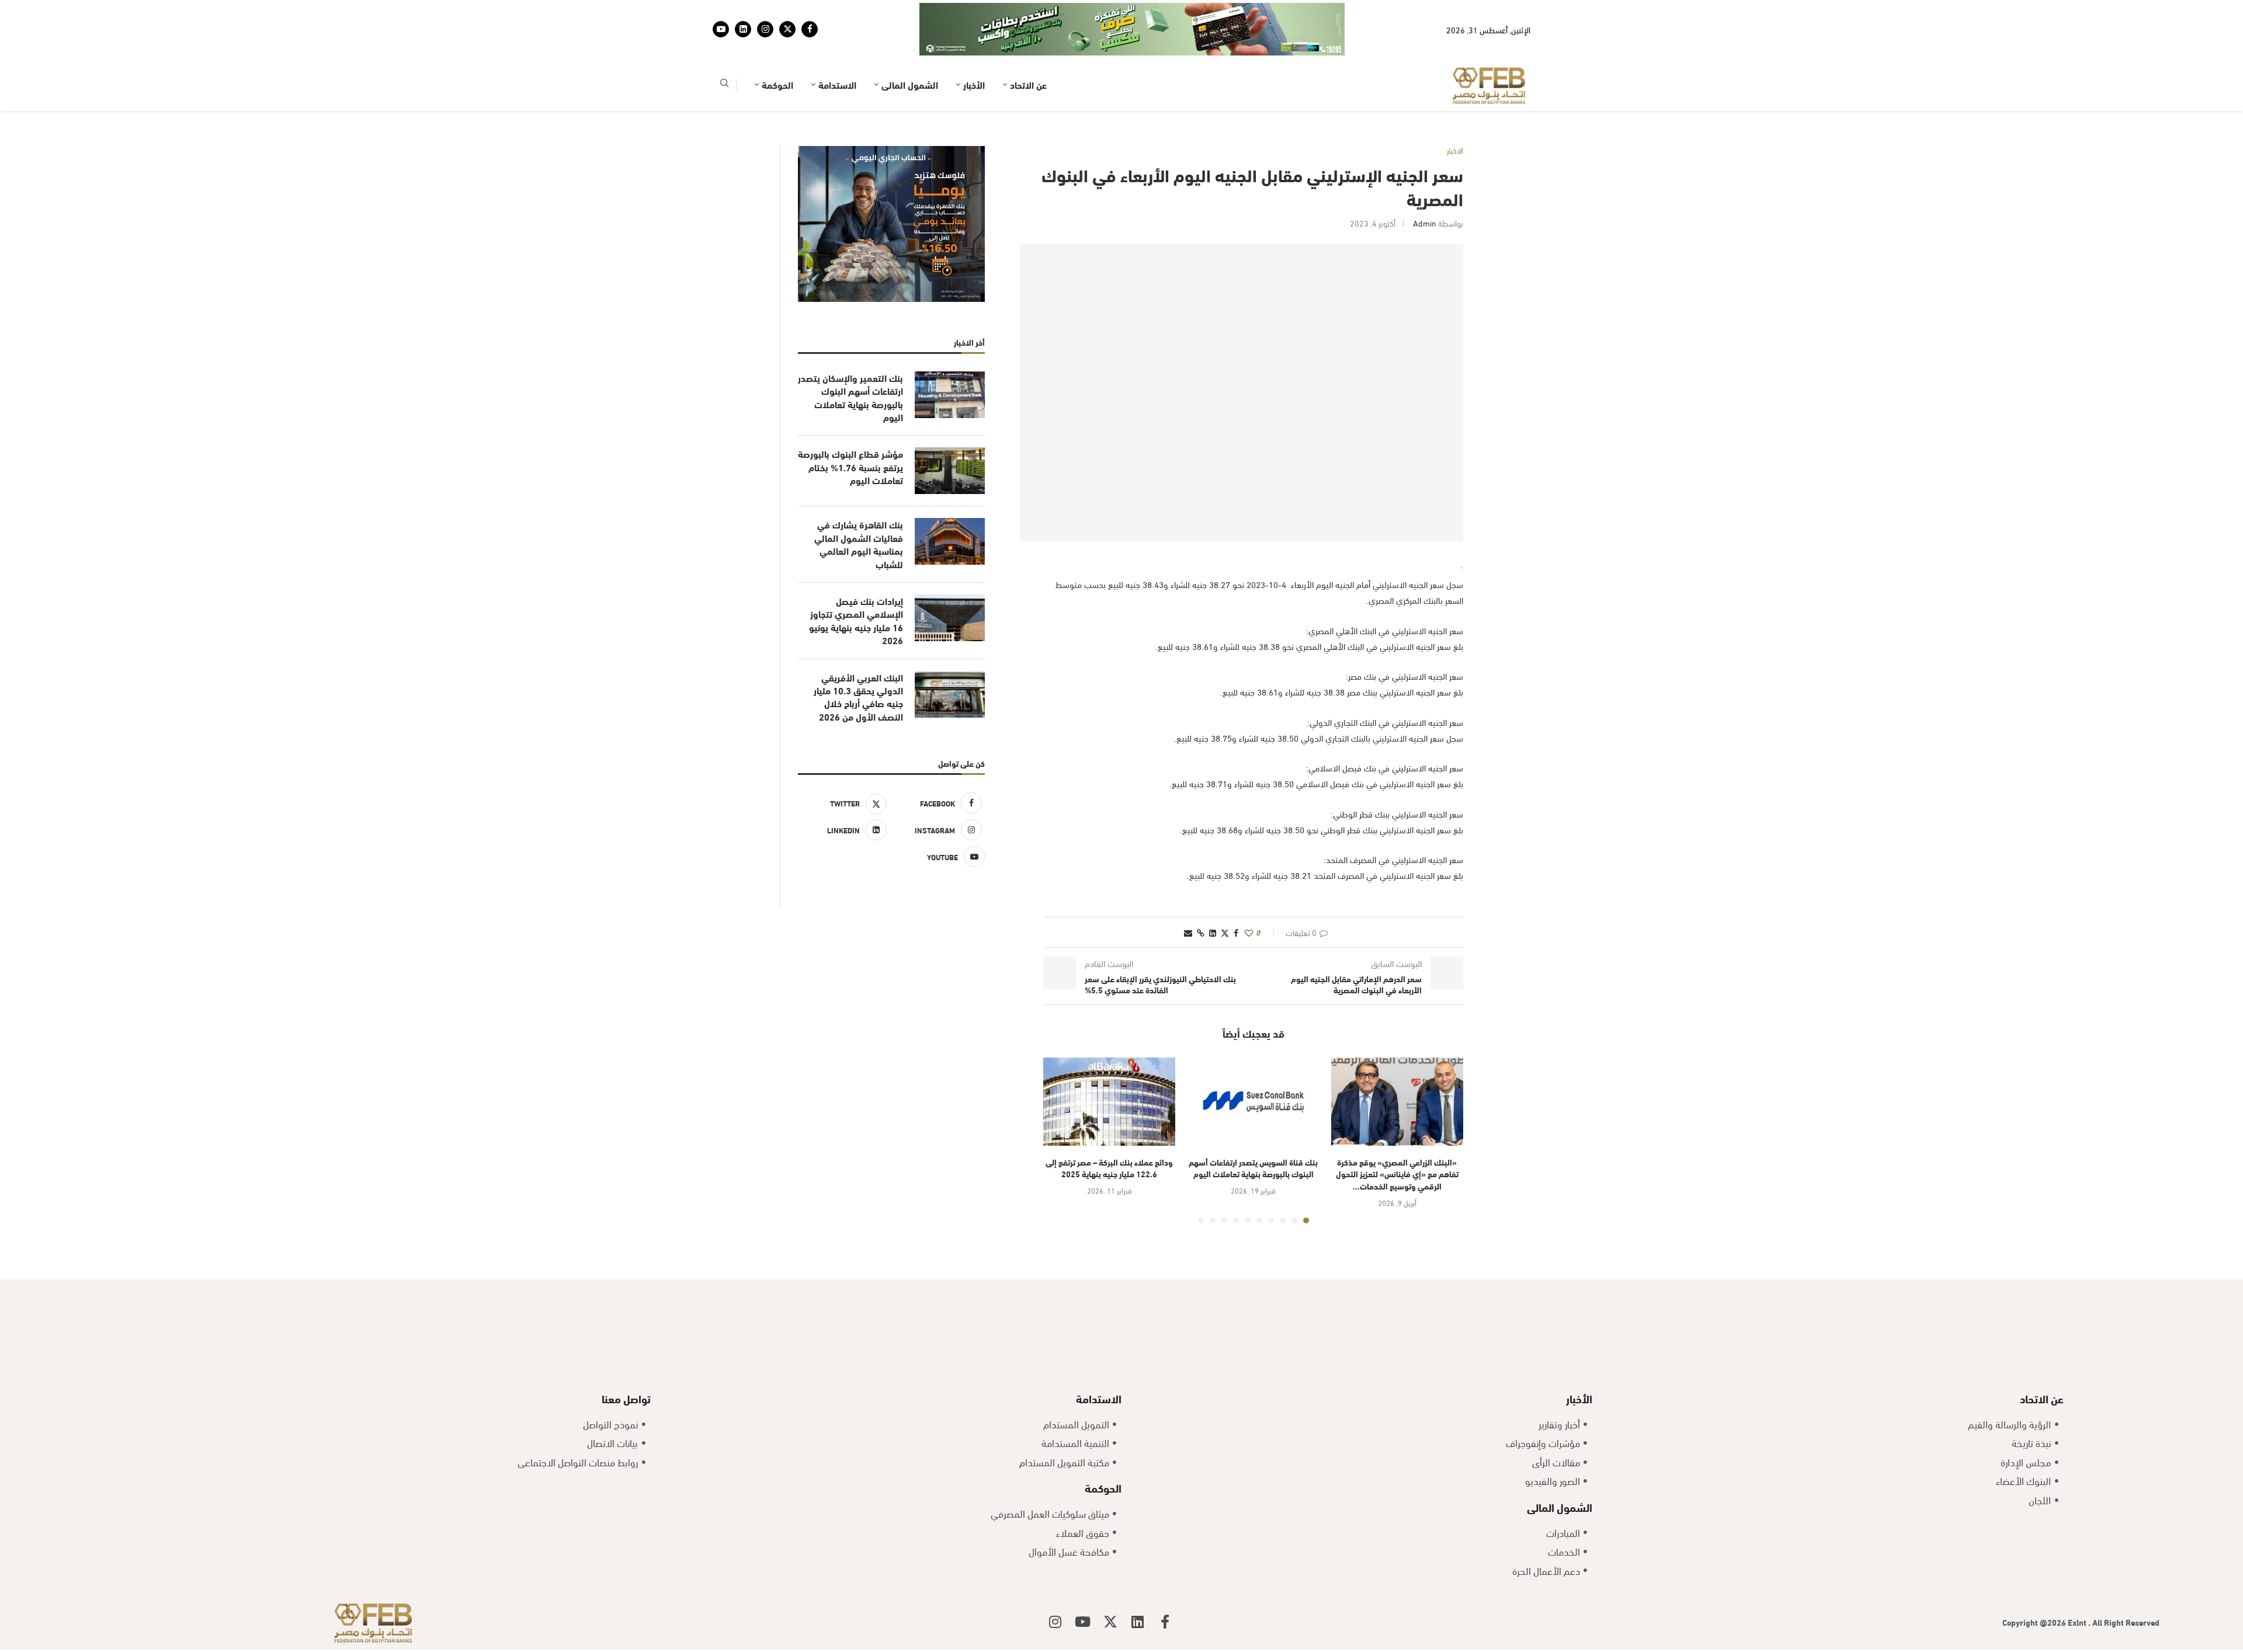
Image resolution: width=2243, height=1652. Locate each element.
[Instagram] (765, 11)
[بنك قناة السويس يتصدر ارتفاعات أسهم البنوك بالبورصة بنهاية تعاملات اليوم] (1253, 1065)
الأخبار (974, 48)
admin (1425, 187)
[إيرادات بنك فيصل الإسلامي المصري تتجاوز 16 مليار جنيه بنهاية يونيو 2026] (950, 582)
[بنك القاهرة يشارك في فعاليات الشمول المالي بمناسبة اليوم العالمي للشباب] (950, 505)
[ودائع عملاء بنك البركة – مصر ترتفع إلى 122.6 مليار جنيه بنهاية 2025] (1109, 1065)
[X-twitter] (1110, 1585)
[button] (1059, 1104)
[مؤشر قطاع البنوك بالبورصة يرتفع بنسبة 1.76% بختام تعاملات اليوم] (950, 434)
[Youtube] (721, 11)
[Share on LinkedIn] (1213, 896)
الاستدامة (837, 48)
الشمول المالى (910, 48)
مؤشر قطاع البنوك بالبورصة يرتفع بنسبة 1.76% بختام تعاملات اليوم (850, 431)
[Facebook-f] (1165, 1585)
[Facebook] (810, 11)
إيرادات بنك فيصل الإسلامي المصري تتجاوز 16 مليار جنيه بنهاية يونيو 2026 (856, 584)
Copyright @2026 (2035, 1586)
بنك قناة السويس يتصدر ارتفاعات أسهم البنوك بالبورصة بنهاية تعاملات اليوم (1253, 1132)
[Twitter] (787, 11)
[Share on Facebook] (1236, 896)
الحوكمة (777, 48)
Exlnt (2078, 1586)
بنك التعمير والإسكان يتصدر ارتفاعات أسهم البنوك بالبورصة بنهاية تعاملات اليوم (850, 361)
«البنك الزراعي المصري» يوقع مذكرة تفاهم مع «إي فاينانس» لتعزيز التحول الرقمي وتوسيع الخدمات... (1397, 1138)
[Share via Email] (1188, 896)
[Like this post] (1249, 896)
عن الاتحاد (1028, 48)
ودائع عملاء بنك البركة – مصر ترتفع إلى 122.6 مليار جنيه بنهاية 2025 (1109, 1132)
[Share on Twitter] (1225, 896)
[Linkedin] (743, 11)
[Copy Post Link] (1201, 896)
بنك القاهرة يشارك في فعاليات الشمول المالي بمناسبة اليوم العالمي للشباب (859, 508)
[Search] (724, 49)
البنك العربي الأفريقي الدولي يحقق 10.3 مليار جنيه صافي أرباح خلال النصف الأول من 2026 (858, 661)
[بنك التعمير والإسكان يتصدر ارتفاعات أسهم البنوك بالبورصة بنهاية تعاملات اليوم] (950, 359)
